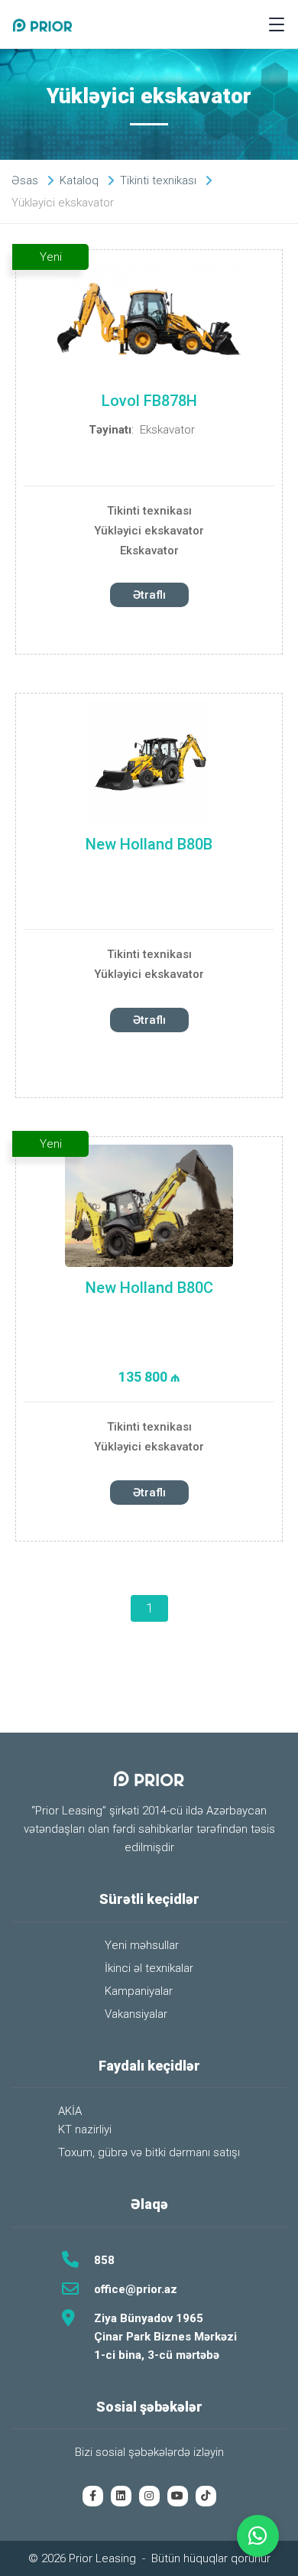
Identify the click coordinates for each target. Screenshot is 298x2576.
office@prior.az (136, 2289)
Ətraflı (149, 595)
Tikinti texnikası (149, 511)
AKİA (70, 2111)
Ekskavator (167, 430)
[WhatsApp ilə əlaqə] (258, 2536)
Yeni (51, 257)
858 (104, 2260)
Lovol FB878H (149, 401)
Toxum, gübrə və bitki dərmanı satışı (149, 2152)
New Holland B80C (149, 1288)
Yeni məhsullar (142, 1945)
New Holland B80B (149, 844)
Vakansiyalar (136, 2014)
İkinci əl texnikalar (149, 1968)
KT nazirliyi (85, 2129)
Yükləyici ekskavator (149, 531)
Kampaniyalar (139, 1991)
